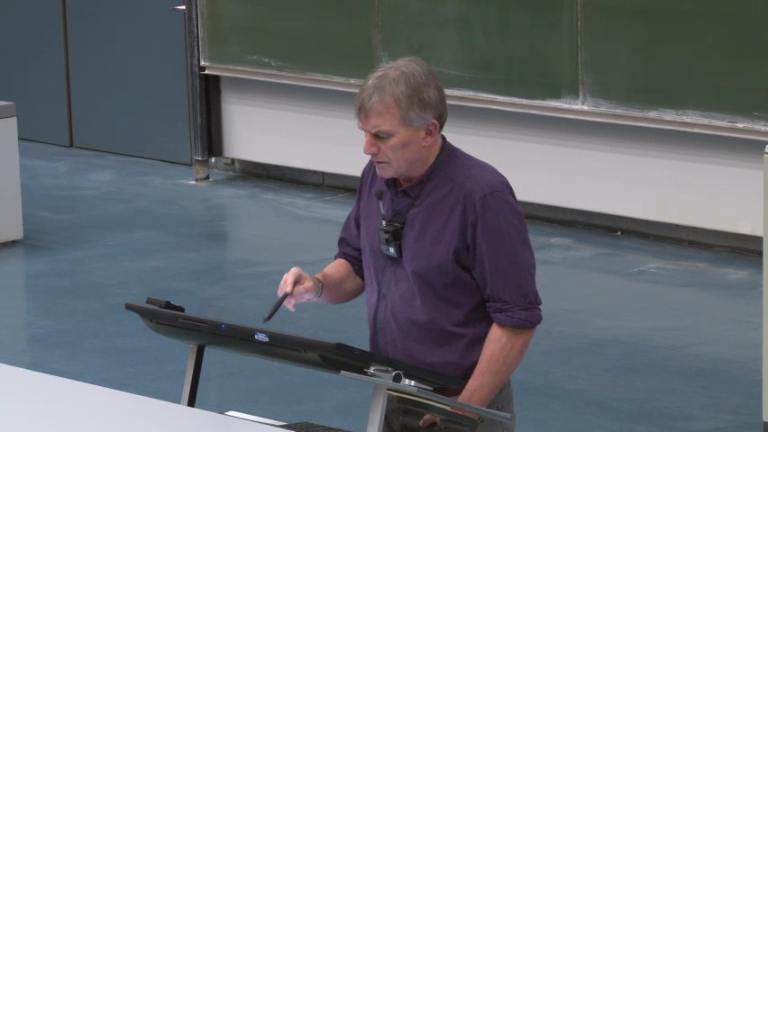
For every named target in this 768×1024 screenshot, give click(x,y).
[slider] (366, 417)
